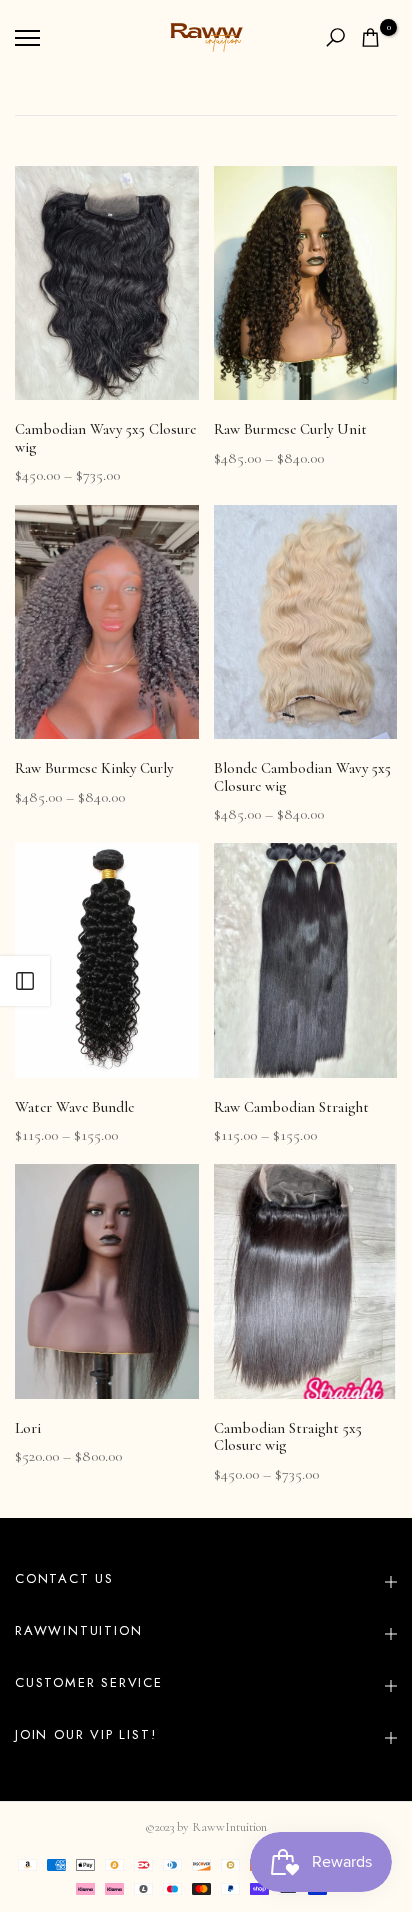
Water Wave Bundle (74, 1107)
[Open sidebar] (25, 981)
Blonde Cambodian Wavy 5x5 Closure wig (302, 777)
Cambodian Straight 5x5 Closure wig (288, 1437)
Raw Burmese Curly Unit (290, 429)
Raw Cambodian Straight (291, 1107)
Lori (28, 1428)
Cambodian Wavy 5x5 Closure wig (105, 438)
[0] (370, 37)
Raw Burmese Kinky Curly (94, 768)
